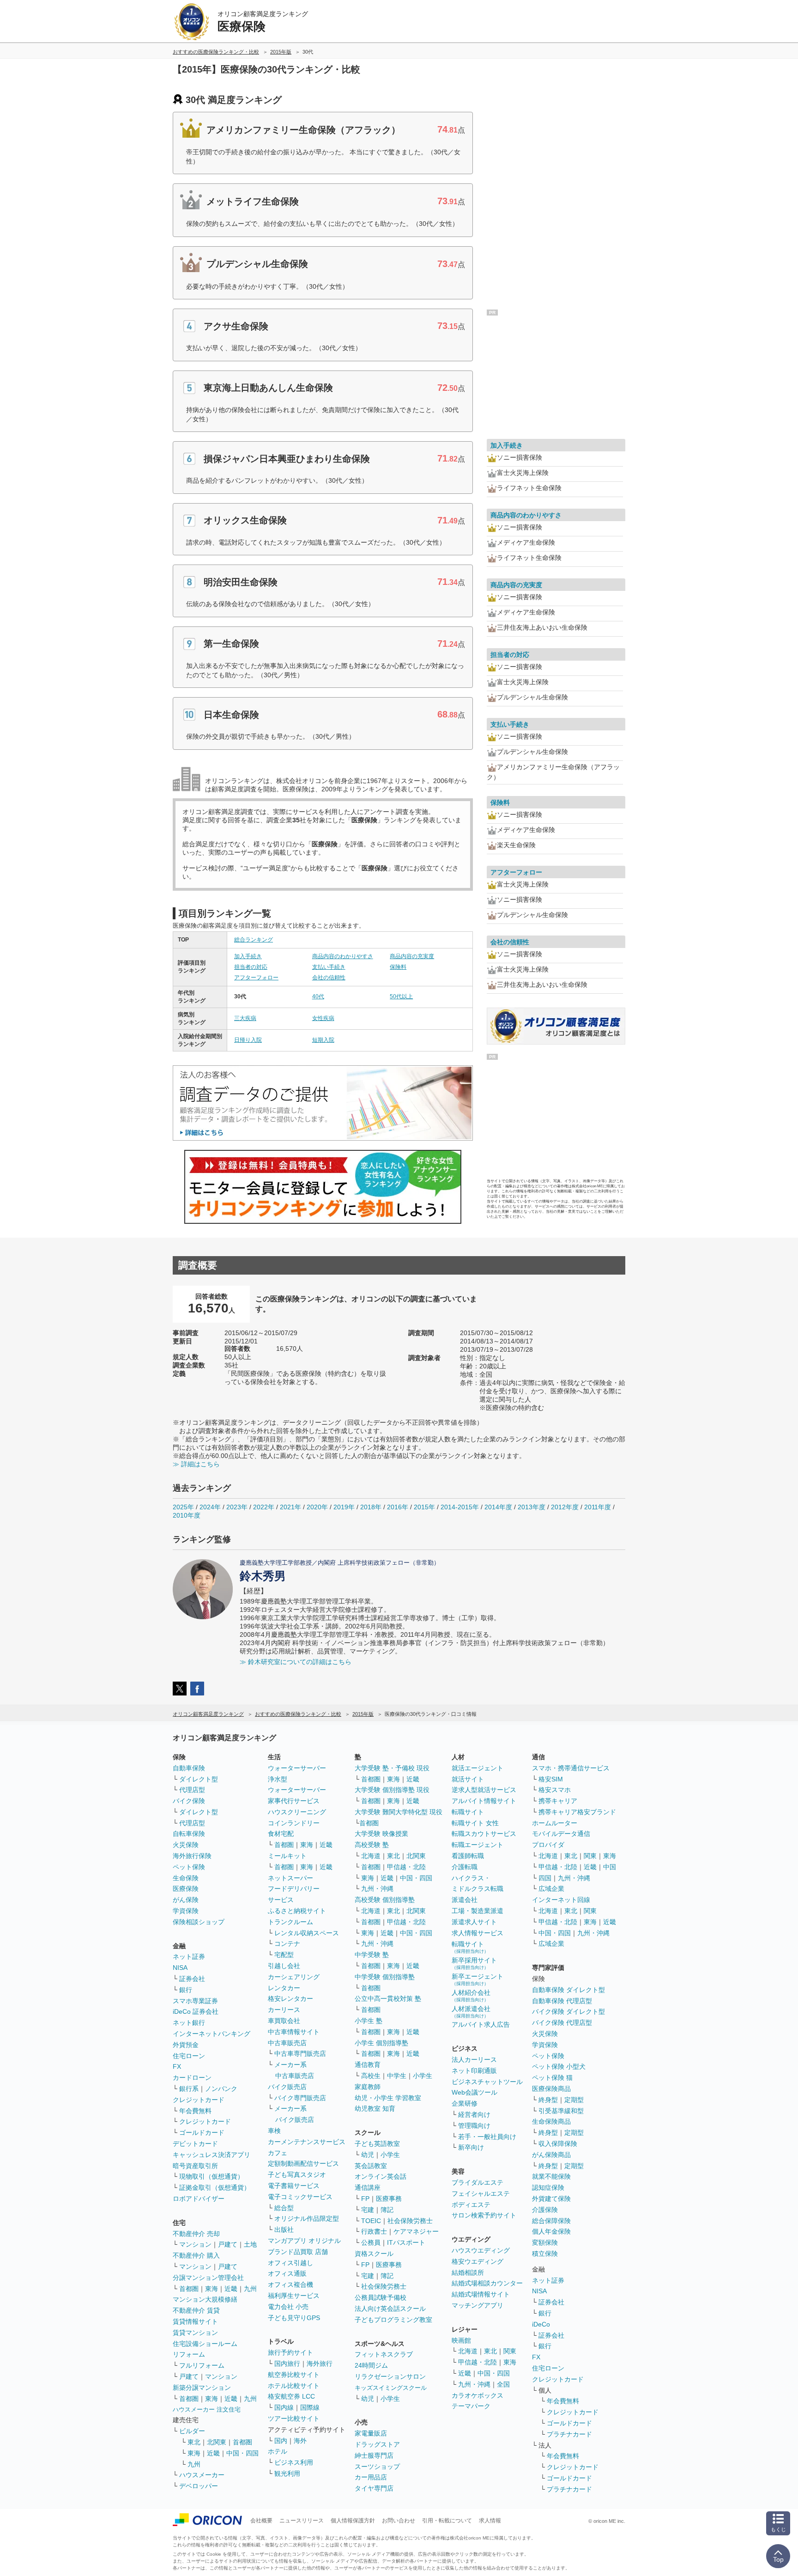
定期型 (574, 2100)
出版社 (284, 2230)
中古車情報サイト (294, 2032)
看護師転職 (468, 1856)
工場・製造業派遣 (478, 1911)
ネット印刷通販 (474, 2071)
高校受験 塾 (372, 1845)
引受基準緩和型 (561, 2111)
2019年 (344, 1507)
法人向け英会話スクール (390, 2309)
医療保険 (186, 1889)
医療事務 (389, 2199)
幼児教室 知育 (375, 2108)
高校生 (371, 2076)
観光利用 (287, 2473)
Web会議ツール (475, 2092)
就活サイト (468, 1779)
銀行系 (189, 2089)
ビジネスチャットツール (487, 2082)
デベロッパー (199, 2486)
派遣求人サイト (474, 1922)
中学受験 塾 (372, 1955)
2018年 (371, 1507)
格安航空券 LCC (291, 2396)
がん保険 (186, 1900)
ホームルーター (555, 1823)
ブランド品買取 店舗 (298, 2252)
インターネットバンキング (212, 2034)
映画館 (461, 2340)
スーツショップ (377, 2467)
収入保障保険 (558, 2144)
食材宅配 (281, 1834)
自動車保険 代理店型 (562, 2001)
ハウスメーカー (202, 2475)
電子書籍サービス (294, 2186)
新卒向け (471, 2147)
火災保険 (186, 1845)
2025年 (183, 1507)
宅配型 (284, 1955)
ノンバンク (221, 2089)
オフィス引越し (290, 2263)
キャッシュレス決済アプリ (212, 2155)
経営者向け (474, 2114)
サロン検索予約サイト (484, 2215)
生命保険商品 (551, 2121)
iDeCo (541, 2324)
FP (365, 2199)
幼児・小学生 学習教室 (388, 2098)
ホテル (278, 2451)
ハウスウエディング (481, 2250)
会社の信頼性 (329, 978)
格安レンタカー (290, 1999)
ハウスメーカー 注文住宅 (207, 2409)
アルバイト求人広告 (481, 2024)
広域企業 (551, 1889)
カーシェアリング (294, 1977)
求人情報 (490, 2521)
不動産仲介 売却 (196, 2234)
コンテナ (287, 1944)
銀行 (186, 1990)
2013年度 (532, 1507)
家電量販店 (371, 2433)
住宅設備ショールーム (205, 2344)
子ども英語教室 (377, 2144)
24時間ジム (371, 2365)
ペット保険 (189, 1867)
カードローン (192, 2078)
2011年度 (598, 1507)
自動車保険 (189, 1768)
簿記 (387, 2210)
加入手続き (248, 956)
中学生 (397, 2076)
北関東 (217, 2442)
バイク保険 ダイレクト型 (568, 2011)
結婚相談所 (468, 2272)
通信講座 (368, 2187)
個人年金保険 (551, 2231)
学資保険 (186, 1911)
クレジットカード (199, 2100)
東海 (212, 2289)
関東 (510, 2351)
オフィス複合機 (290, 2284)
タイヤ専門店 (374, 2488)
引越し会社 (284, 1966)
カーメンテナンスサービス (307, 2142)
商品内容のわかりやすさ (343, 956)
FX (177, 2066)
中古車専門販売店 (300, 2054)
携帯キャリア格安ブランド (577, 1812)
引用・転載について (447, 2521)
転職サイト (468, 1812)
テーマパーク (471, 2406)
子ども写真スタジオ (297, 2175)
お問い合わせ (399, 2521)
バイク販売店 (287, 2087)
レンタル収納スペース (307, 1933)
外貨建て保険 (551, 2199)
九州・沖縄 (377, 1889)
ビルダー (192, 2431)
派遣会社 (465, 1900)
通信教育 (368, 2065)
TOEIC (371, 2221)
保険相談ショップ (199, 1922)
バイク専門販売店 (300, 2098)
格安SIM (551, 1779)
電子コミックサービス (300, 2197)
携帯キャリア (558, 1801)
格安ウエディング (478, 2261)
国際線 (310, 2407)
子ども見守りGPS (294, 2318)
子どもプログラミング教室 (393, 2320)
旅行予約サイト (290, 2352)
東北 (194, 2442)
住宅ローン (189, 2056)
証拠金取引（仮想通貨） (215, 2187)
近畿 (231, 2289)
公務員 (371, 2242)
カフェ (278, 2153)
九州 (250, 2289)
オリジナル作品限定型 (307, 2218)
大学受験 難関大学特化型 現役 (399, 1812)
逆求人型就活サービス (484, 1790)
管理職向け (474, 2126)
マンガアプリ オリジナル (304, 2241)
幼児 (368, 2155)
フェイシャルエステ (481, 2193)
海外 (300, 2441)
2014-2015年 (460, 1507)
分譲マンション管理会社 (208, 2278)
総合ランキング (254, 940)
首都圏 (189, 2289)
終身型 (548, 2100)
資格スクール (374, 2254)
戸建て (228, 2244)
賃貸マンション (195, 2333)
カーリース (284, 2010)
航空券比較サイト (294, 2375)
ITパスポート (406, 2242)
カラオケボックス (478, 2395)
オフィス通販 (287, 2273)
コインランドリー (294, 1823)
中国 (610, 1867)
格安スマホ (555, 1790)
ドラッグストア (377, 2444)
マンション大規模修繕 (205, 2299)
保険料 (398, 967)
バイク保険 (189, 1801)
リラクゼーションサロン (390, 2376)
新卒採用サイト (474, 1963)
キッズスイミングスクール (391, 2388)
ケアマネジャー (416, 2231)
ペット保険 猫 (552, 2078)
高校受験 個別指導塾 (385, 1900)
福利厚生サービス (294, 2296)
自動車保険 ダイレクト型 (568, 1990)
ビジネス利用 (294, 2462)
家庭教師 (368, 2087)
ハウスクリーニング (297, 1812)
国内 (281, 2441)
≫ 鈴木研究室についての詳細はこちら (296, 1662)
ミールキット (287, 1856)
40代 (318, 996)
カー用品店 (371, 2477)
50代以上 (401, 996)
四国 (545, 1878)
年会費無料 (195, 2111)
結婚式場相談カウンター (487, 2283)
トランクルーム (290, 1922)
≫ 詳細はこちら (196, 1464)
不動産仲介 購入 (196, 2255)
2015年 (424, 1507)
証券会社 (192, 1979)
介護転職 (465, 1867)
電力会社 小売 (288, 2307)
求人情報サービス (478, 1933)
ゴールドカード (202, 2132)
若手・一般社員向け (487, 2137)
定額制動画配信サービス (303, 2163)
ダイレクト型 (199, 1779)
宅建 (368, 2210)
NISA (180, 1968)
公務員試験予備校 (381, 2297)
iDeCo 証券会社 (196, 2011)
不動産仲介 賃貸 (196, 2310)
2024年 (210, 1507)
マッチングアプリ (478, 2305)
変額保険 (545, 2242)
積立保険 (545, 2254)
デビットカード (195, 2144)
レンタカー (284, 1988)
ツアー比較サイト (294, 2418)
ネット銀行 (189, 2023)
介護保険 (545, 2210)
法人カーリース (474, 2060)
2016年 (398, 1507)
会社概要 (261, 2521)
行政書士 (374, 2231)
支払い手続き (329, 967)
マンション (195, 2244)
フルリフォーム (202, 2365)
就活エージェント (478, 1768)
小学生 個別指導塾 (381, 2043)
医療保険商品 (551, 2089)
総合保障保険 (551, 2221)
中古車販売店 (287, 2043)
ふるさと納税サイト (297, 1911)
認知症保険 (548, 2187)
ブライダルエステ (478, 2182)
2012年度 (565, 1507)
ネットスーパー (290, 1878)
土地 (250, 2244)
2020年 (317, 1507)
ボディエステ (471, 2205)
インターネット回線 (561, 1900)
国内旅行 (287, 2363)
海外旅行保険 (192, 1856)
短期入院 (323, 1040)
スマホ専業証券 (195, 2001)
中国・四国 (242, 2453)
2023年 (237, 1507)
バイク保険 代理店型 (562, 2023)
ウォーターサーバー (297, 1768)
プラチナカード (569, 2434)
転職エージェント (478, 1845)
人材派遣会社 (471, 2012)
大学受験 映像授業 (381, 1834)
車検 (274, 2131)
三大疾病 (245, 1018)
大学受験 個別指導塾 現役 (392, 1790)
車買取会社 (284, 2021)
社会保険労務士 (410, 2221)
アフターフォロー (256, 978)
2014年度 (498, 1507)
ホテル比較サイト (294, 2386)
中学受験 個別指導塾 (385, 1977)
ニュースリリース (302, 2521)
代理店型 (192, 1790)
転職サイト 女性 (475, 1823)
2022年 (264, 1507)
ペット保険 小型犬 (559, 2066)
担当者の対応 (251, 967)
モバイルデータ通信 (561, 1834)
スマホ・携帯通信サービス (571, 1768)
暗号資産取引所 (195, 2166)
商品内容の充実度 (412, 956)
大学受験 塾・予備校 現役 (392, 1768)
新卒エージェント (478, 1979)
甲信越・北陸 (406, 1867)
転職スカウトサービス (484, 1834)
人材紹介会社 (471, 1996)
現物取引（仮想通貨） (212, 2176)
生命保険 (186, 1878)
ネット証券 (189, 1956)
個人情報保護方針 (353, 2521)
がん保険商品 (551, 2155)
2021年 (290, 1507)
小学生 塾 (369, 2021)
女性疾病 (323, 1018)
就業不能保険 (551, 2176)
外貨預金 (186, 2045)
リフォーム (189, 2354)
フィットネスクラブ (384, 2354)
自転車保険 (189, 1834)
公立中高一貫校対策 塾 (388, 1999)
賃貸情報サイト (195, 2321)
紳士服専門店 (374, 2455)
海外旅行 (320, 2363)
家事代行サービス (294, 1801)
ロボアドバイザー (199, 2199)
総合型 (284, 2208)
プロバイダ (548, 1845)
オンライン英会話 (381, 2176)
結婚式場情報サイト (481, 2294)
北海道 (371, 1856)
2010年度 (187, 1515)
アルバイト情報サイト (484, 1801)
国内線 (284, 2407)
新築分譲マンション (202, 2388)
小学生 (423, 2076)
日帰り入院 (248, 1040)
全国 (503, 2384)
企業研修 (465, 2103)
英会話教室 (371, 2166)
